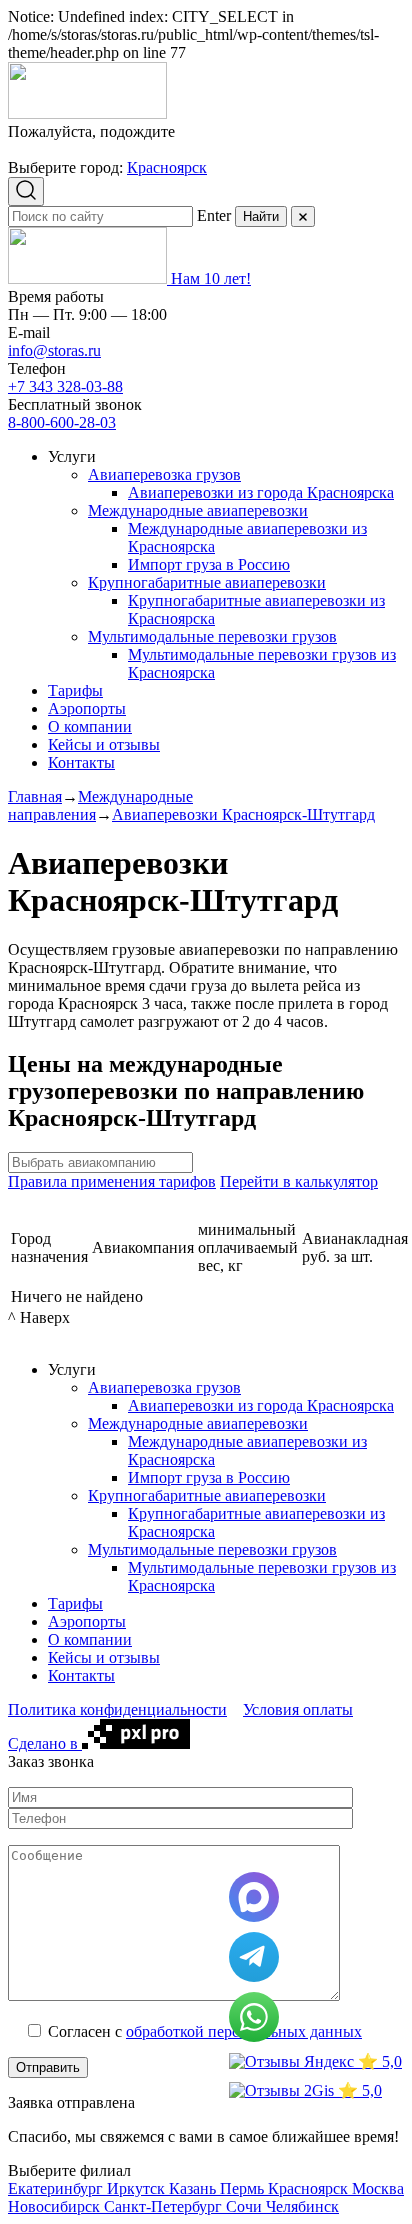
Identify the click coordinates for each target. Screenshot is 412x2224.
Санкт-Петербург (165, 2206)
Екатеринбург (57, 2188)
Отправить (48, 2067)
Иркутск (138, 2188)
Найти (261, 216)
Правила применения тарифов (112, 1181)
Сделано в (45, 1743)
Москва (378, 2188)
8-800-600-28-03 (62, 422)
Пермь (244, 2188)
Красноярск (167, 167)
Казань (194, 2188)
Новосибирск (56, 2206)
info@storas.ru (54, 350)
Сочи (246, 2206)
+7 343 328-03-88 (65, 386)
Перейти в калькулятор (299, 1181)
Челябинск (302, 2206)
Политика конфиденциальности (117, 1709)
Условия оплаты (298, 1709)
